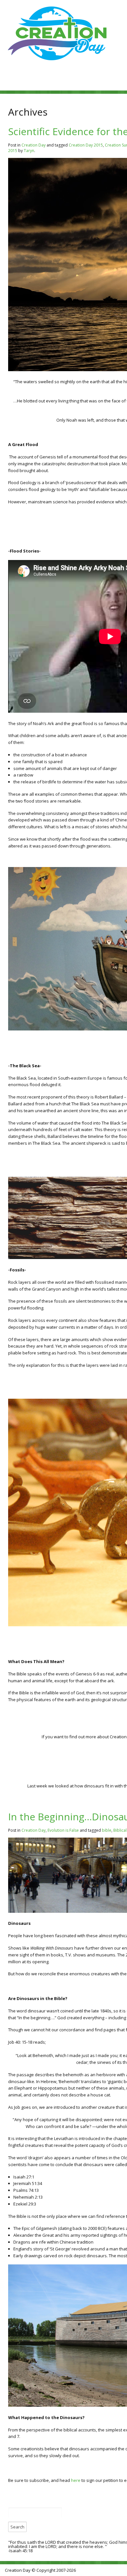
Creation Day (34, 145)
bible (107, 1830)
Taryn (29, 151)
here (76, 2480)
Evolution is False (63, 1830)
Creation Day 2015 (86, 145)
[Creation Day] (57, 62)
